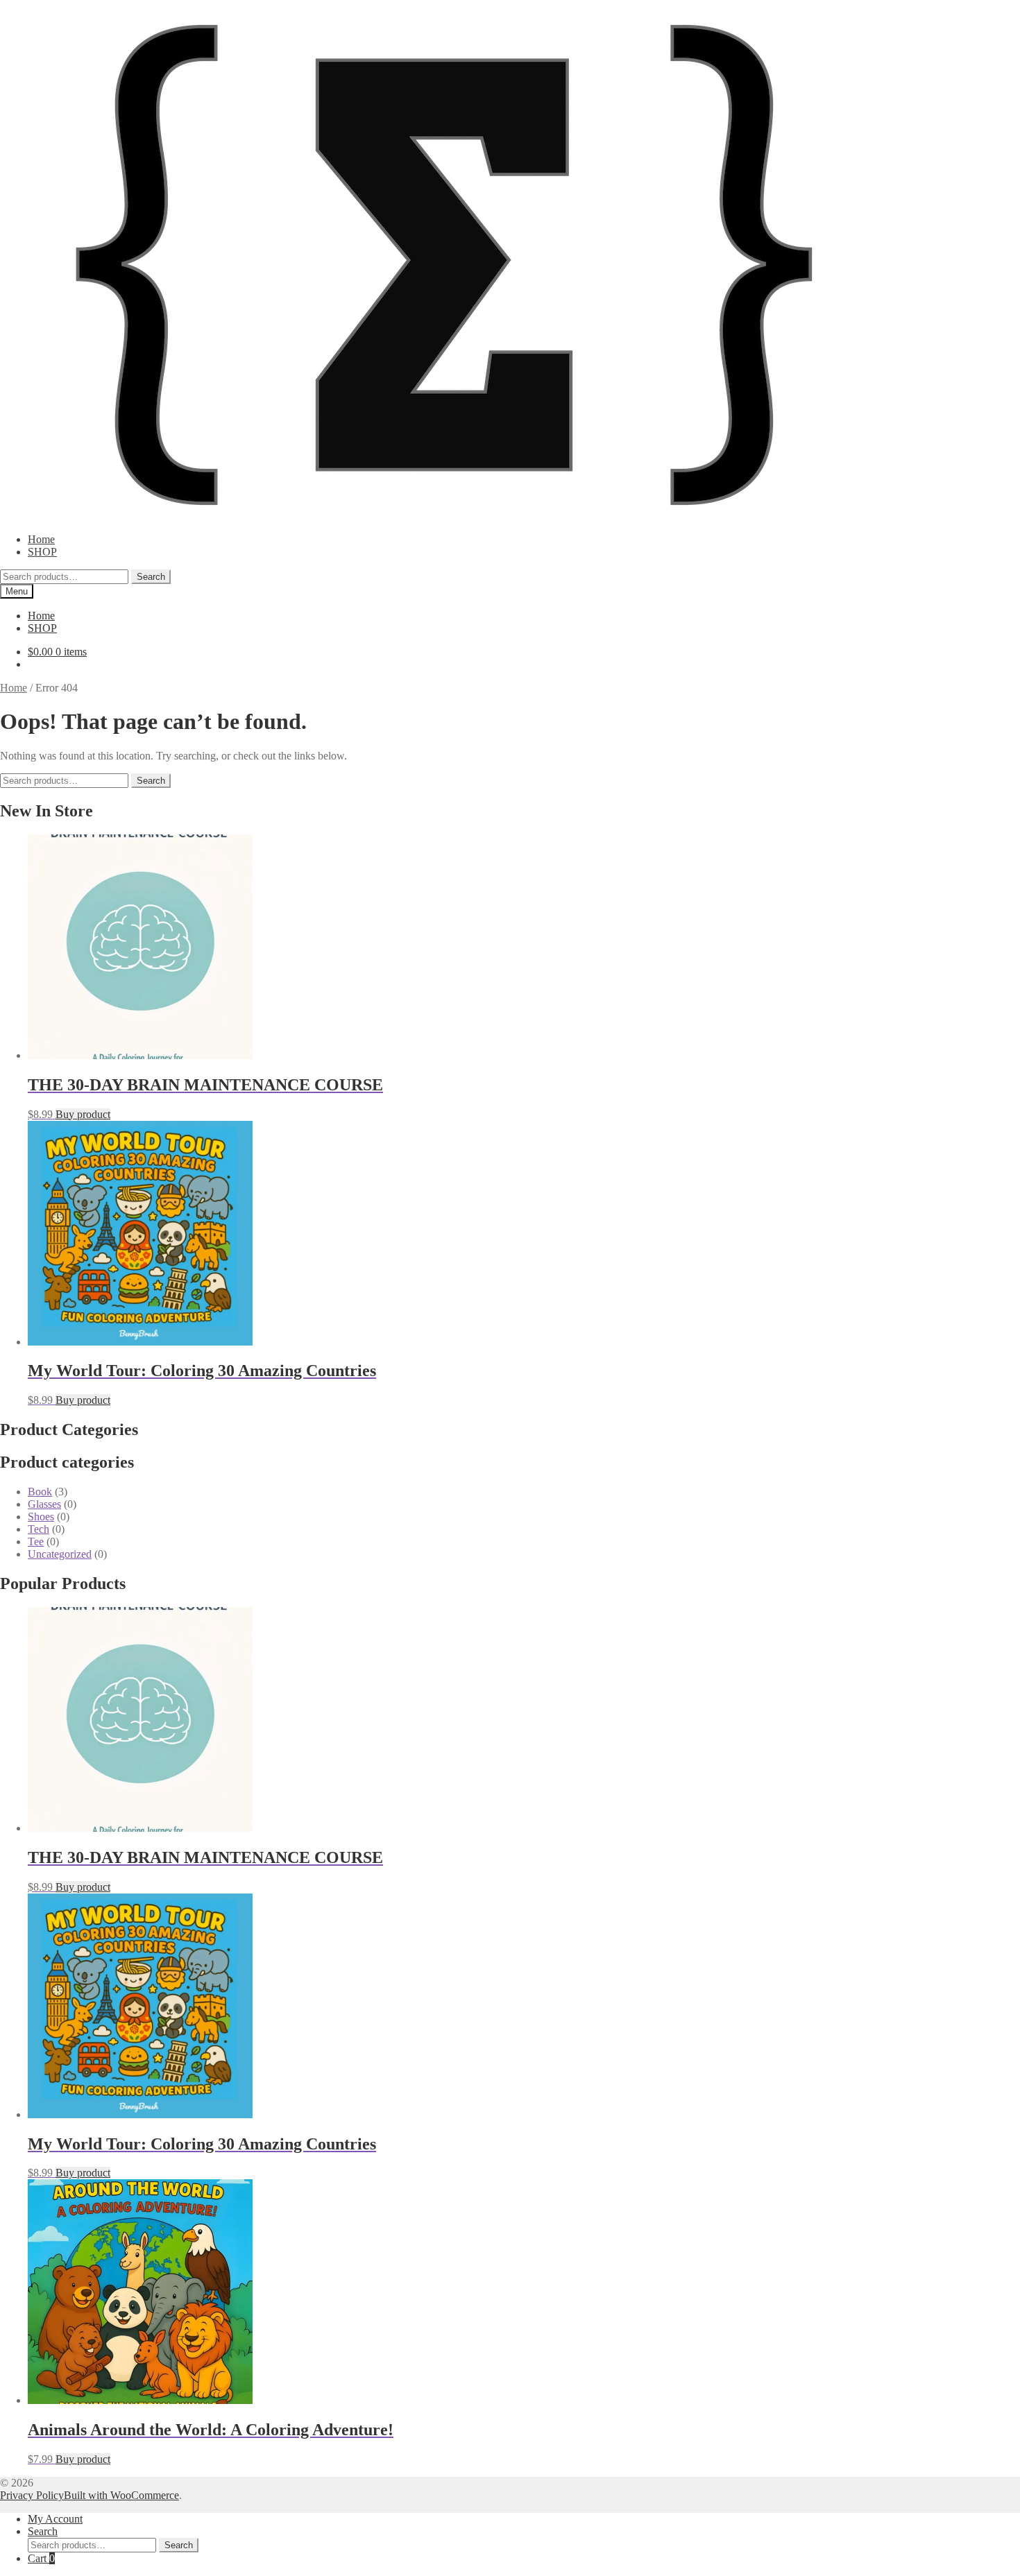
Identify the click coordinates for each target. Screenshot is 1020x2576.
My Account (55, 2519)
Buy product (83, 1114)
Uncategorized (60, 1554)
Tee (36, 1542)
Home (41, 539)
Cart (41, 2558)
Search (151, 577)
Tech (39, 1529)
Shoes (41, 1517)
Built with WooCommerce (121, 2495)
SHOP (42, 552)
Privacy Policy (32, 2495)
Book (40, 1492)
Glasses (44, 1504)
